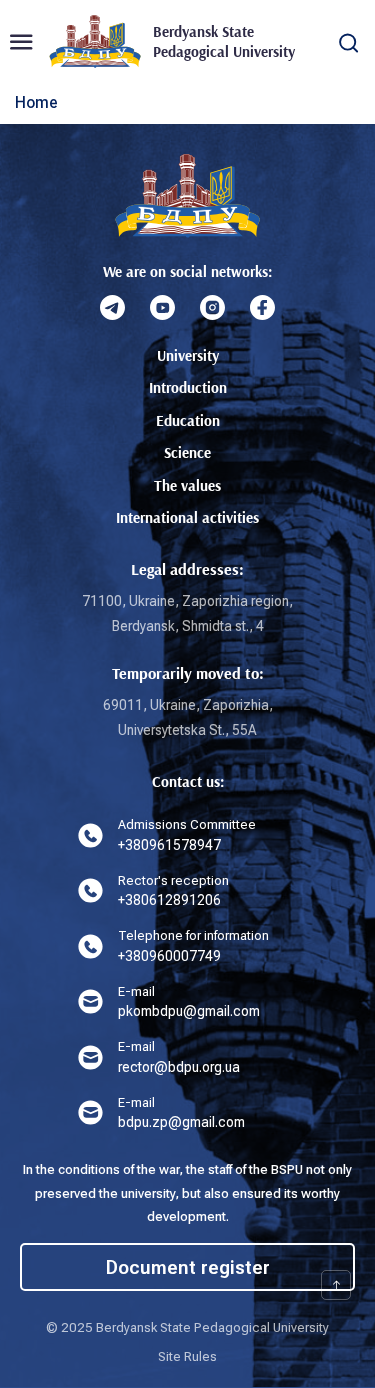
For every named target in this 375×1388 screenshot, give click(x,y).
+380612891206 (169, 900)
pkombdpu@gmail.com (189, 1011)
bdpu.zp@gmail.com (181, 1122)
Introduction (188, 387)
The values (187, 485)
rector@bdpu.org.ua (179, 1067)
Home (36, 102)
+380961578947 (169, 845)
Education (188, 420)
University (188, 355)
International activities (187, 517)
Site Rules (187, 1356)
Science (187, 452)
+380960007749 (169, 956)
